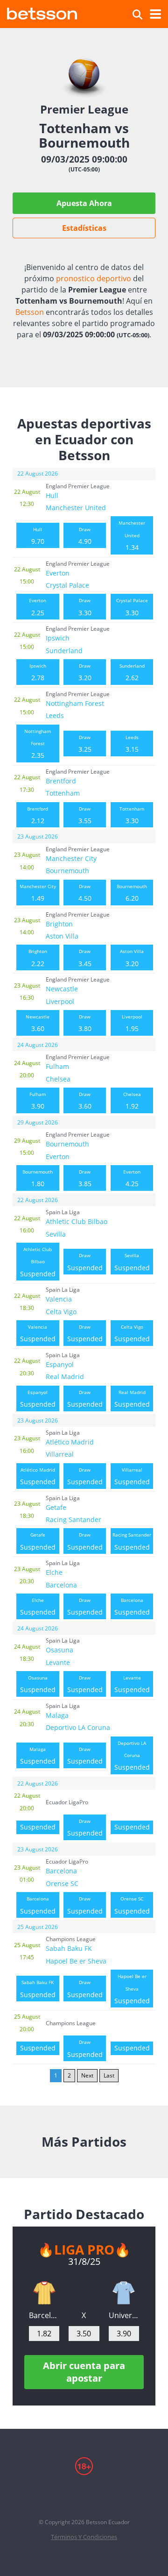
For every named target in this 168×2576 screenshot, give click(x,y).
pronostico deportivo (94, 278)
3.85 (85, 1178)
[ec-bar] (44, 2293)
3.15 (132, 744)
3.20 (85, 672)
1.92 (132, 1101)
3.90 (38, 1101)
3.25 (85, 744)
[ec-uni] (124, 2293)
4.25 (132, 1178)
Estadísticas (84, 228)
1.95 (132, 1023)
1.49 (38, 893)
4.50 (85, 893)
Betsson (30, 312)
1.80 (38, 1178)
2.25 (38, 607)
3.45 (85, 958)
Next (87, 2075)
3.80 (85, 1023)
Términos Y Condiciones (84, 2537)
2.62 (132, 672)
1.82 (44, 2334)
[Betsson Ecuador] (42, 12)
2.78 (38, 672)
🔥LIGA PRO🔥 (84, 2249)
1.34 (132, 536)
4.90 (85, 536)
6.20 (132, 893)
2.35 (38, 744)
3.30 (85, 607)
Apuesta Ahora (84, 203)
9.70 (38, 536)
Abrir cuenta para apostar (84, 2372)
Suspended (38, 1262)
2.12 (38, 815)
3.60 (38, 1023)
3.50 (84, 2334)
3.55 (85, 815)
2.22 (38, 958)
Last (109, 2075)
